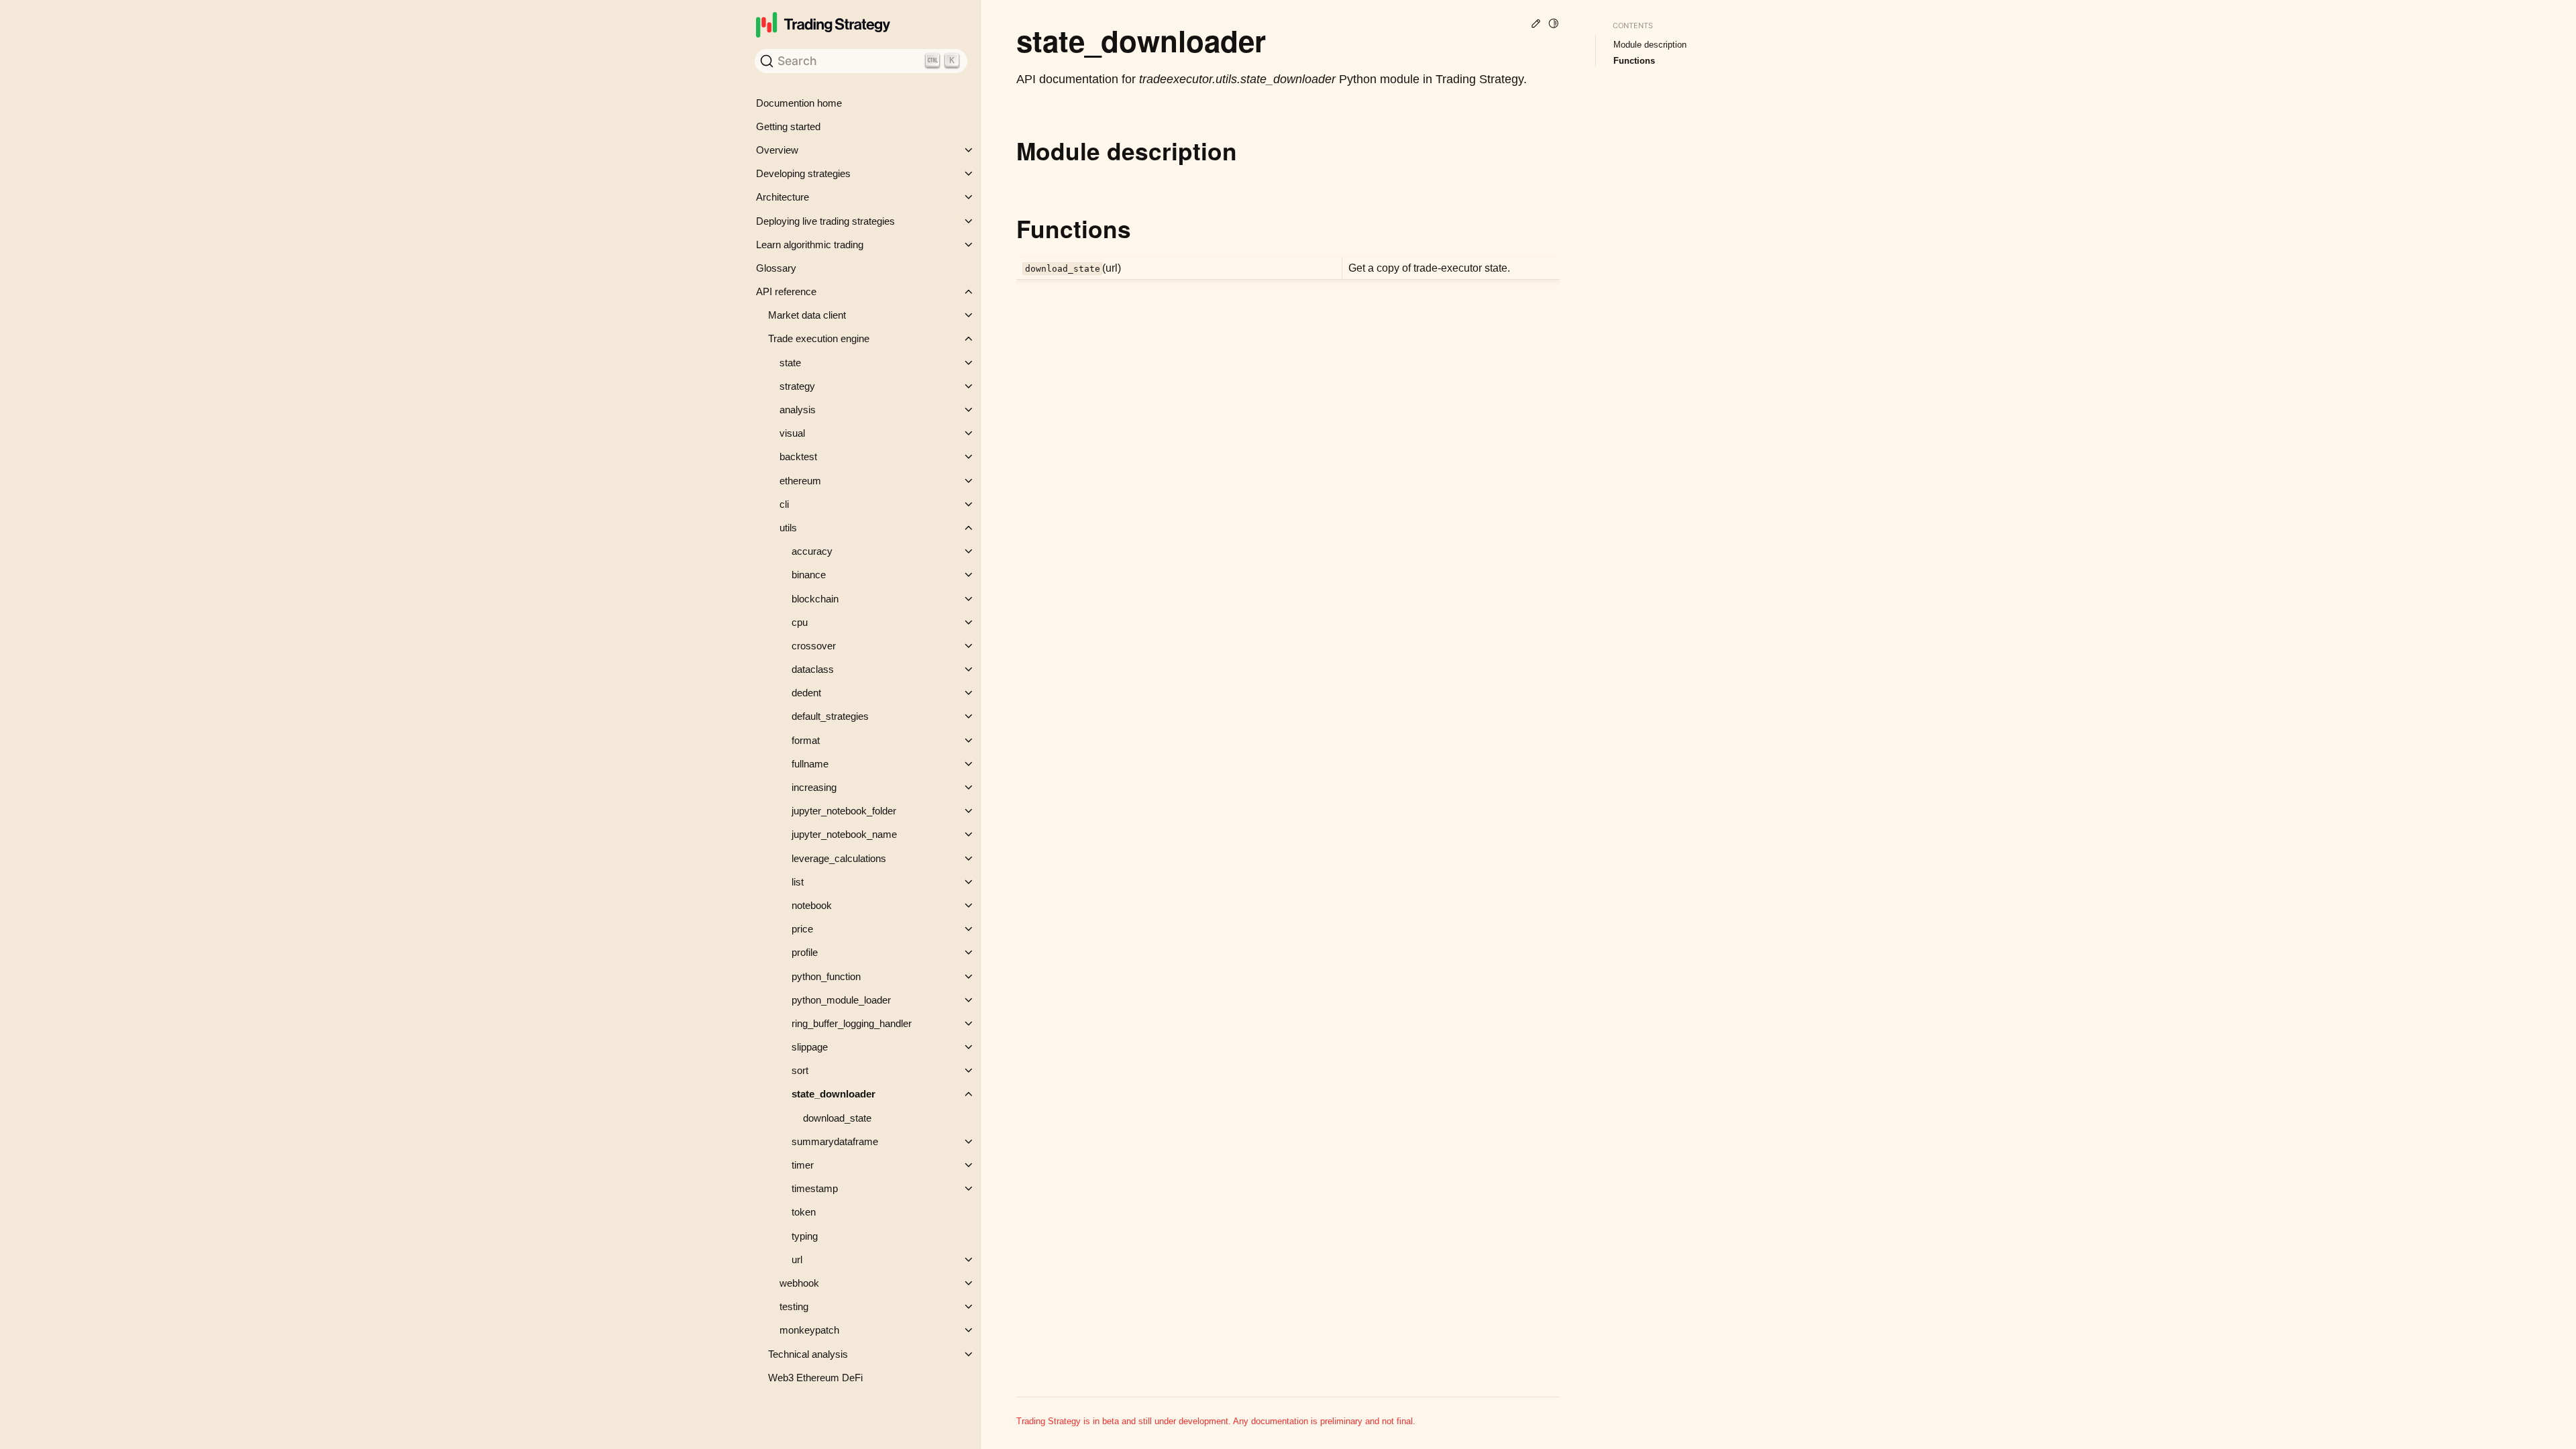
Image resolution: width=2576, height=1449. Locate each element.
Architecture (783, 197)
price (802, 929)
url (797, 1259)
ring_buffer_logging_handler (852, 1023)
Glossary (776, 268)
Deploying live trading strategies (825, 221)
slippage (810, 1047)
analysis (798, 410)
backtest (798, 457)
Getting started (788, 126)
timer (803, 1165)
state (790, 363)
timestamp (815, 1188)
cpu (800, 622)
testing (794, 1306)
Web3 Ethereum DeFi (815, 1378)
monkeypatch (809, 1330)
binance (809, 575)
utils (788, 528)
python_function (826, 976)
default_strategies (830, 716)
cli (784, 504)
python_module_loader (841, 1000)
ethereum (800, 481)
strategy (797, 386)
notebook (812, 905)
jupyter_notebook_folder (844, 811)
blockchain (815, 599)
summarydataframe (835, 1141)
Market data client (807, 315)
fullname (810, 764)
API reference (786, 291)
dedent (806, 693)
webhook (799, 1283)
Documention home (799, 103)
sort (800, 1070)
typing (805, 1236)
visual (792, 433)
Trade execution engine (819, 338)
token (804, 1212)
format (806, 740)
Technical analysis (808, 1354)
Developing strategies (803, 173)
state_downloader (834, 1094)
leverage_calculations (839, 858)
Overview (777, 150)
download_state (837, 1118)
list (798, 882)
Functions (1634, 61)
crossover (814, 646)
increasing (814, 787)
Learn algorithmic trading (810, 245)
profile (805, 952)
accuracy (812, 551)
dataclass (813, 669)
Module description (1650, 45)
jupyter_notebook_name (844, 834)
